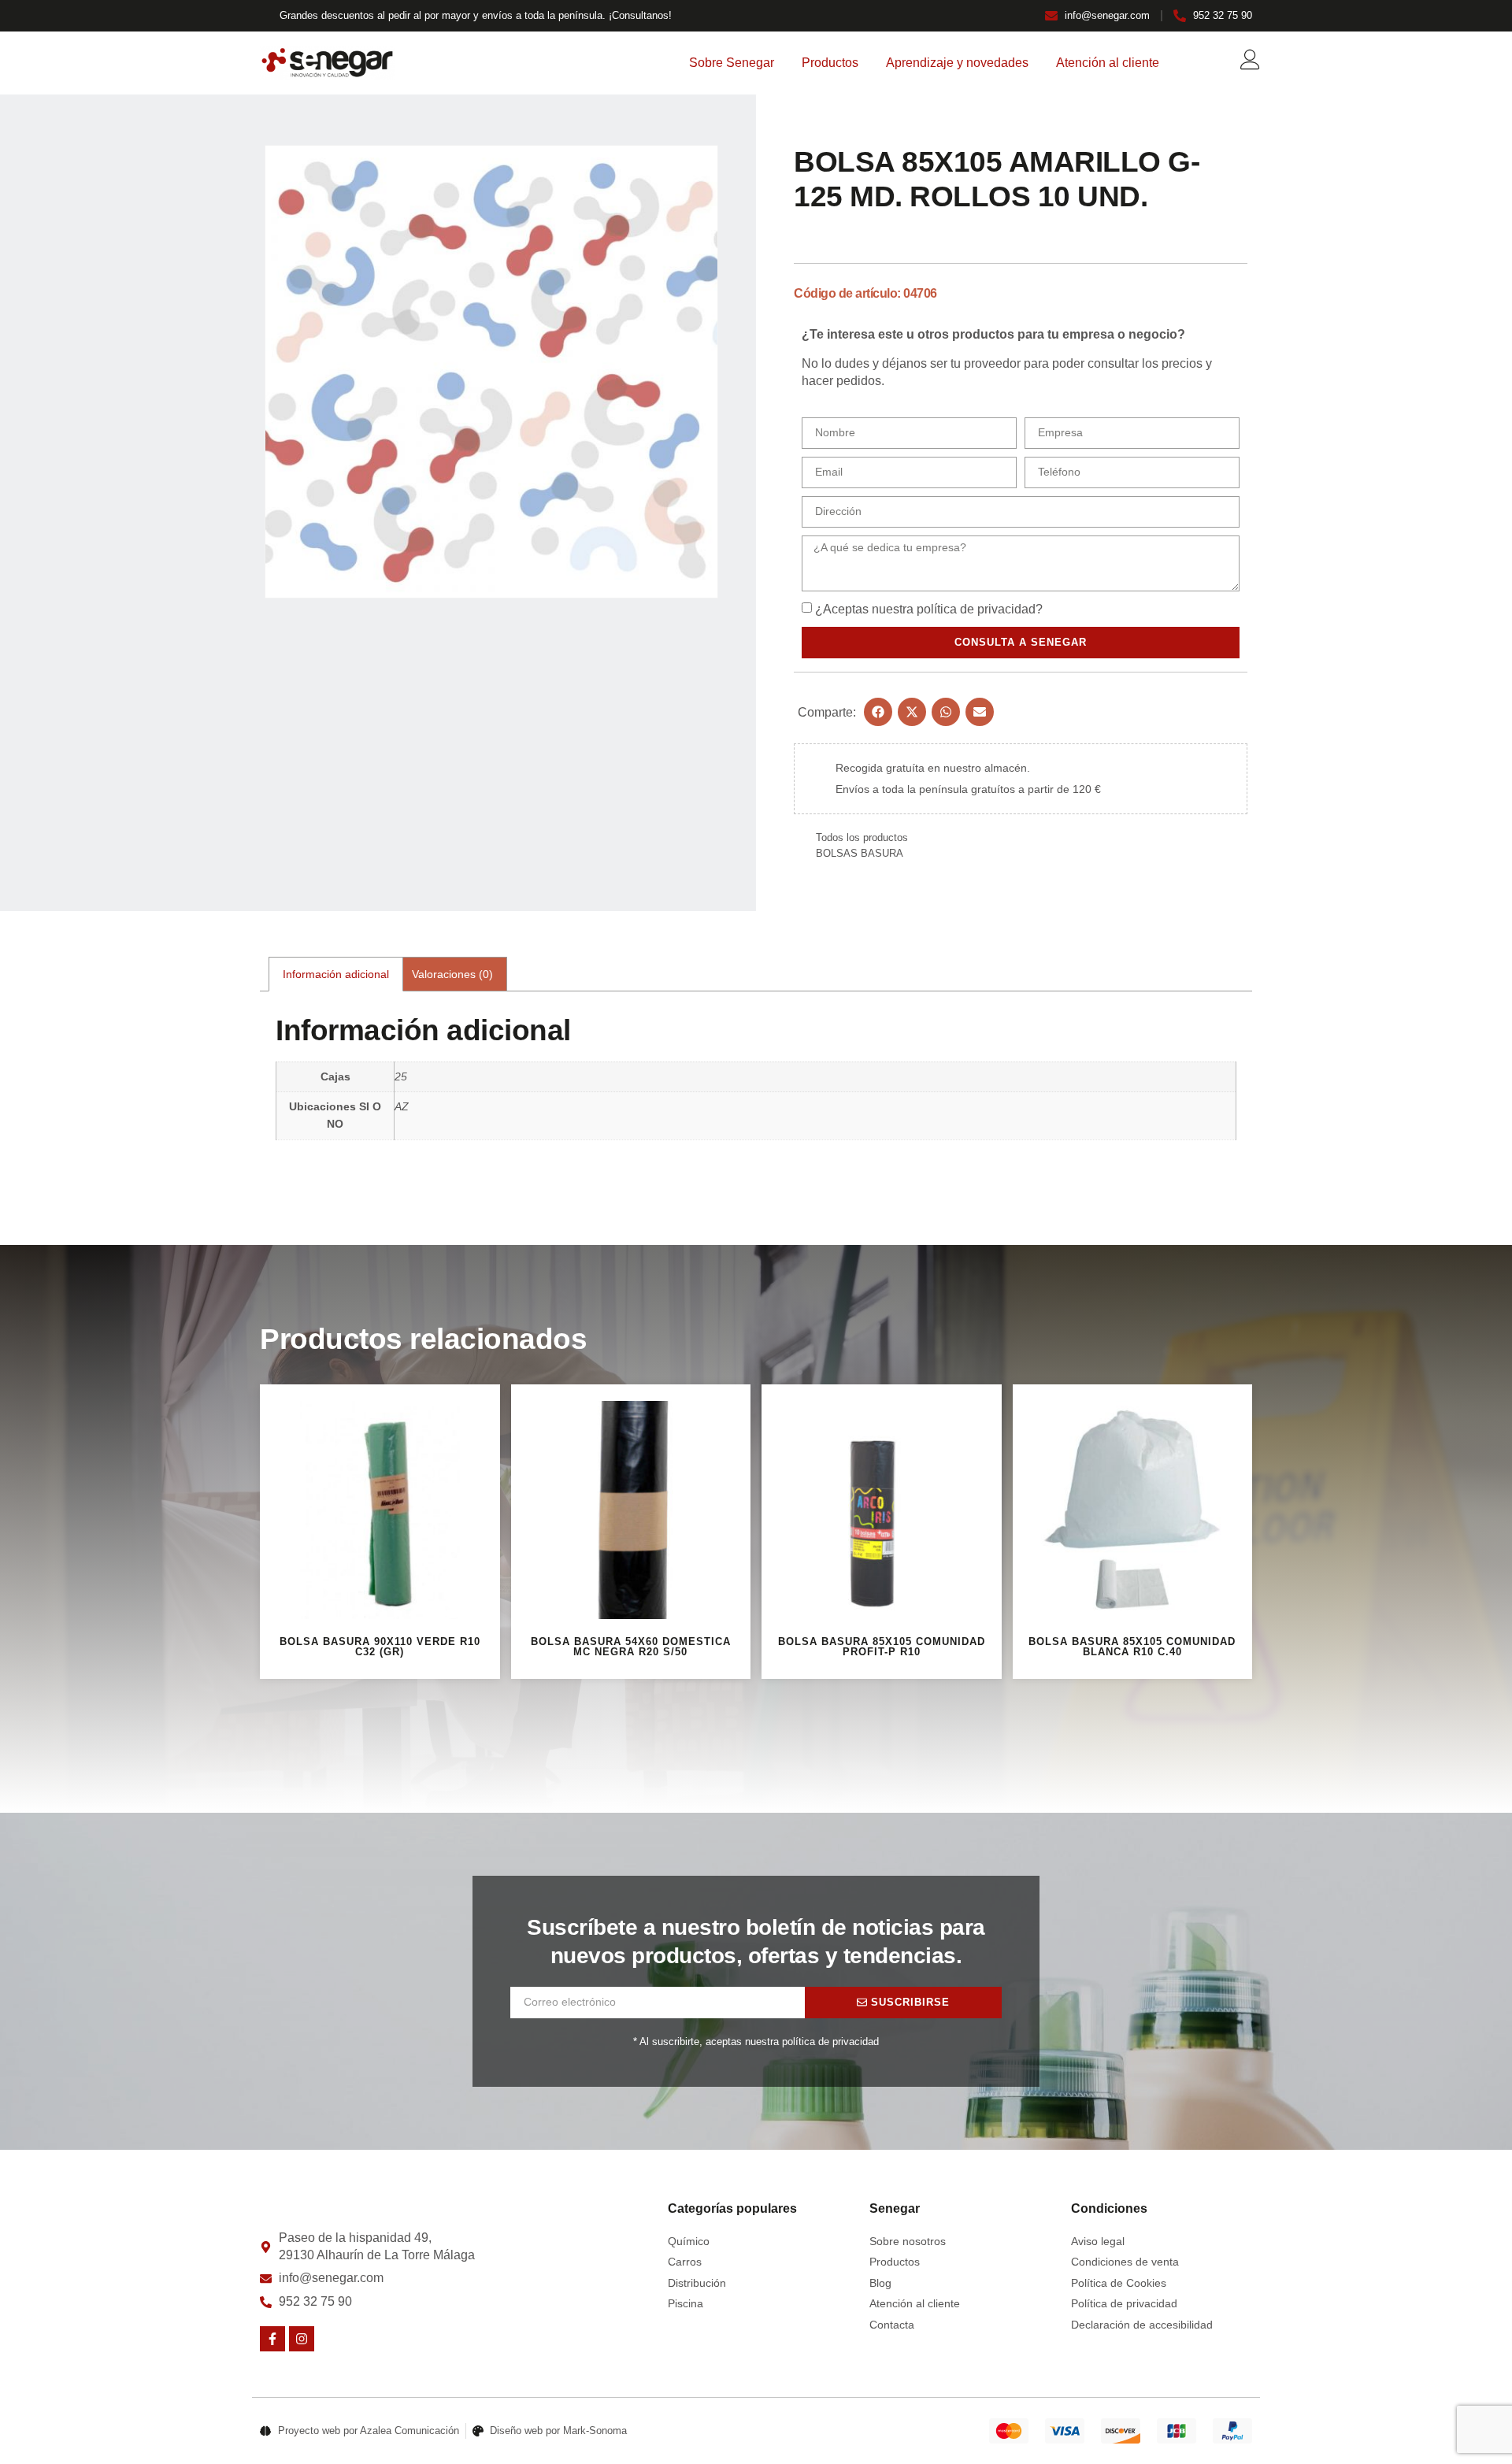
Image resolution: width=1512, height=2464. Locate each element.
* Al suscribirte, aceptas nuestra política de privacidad (756, 2042)
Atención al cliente (1108, 63)
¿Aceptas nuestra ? (929, 609)
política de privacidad (976, 609)
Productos (830, 63)
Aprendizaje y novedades (957, 63)
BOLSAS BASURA (860, 853)
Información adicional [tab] (336, 974)
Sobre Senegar (732, 63)
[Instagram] (302, 2339)
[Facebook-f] (272, 2339)
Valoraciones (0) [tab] (452, 974)
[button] (878, 712)
